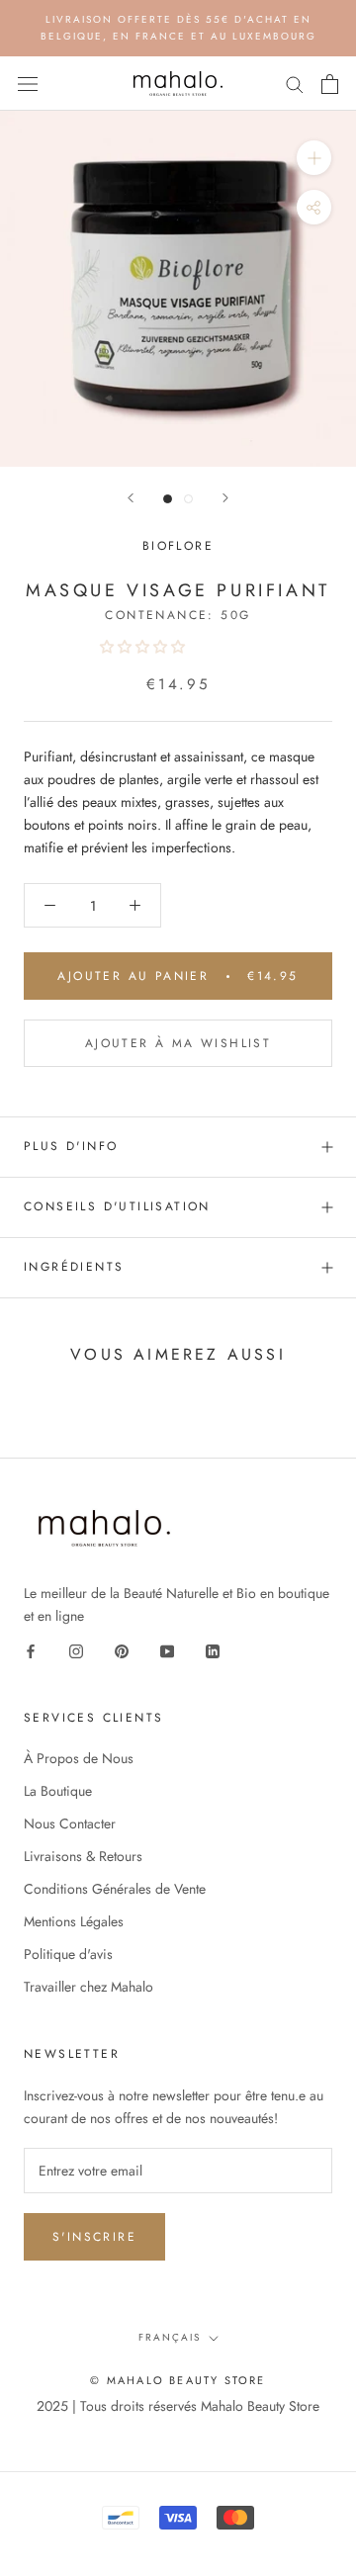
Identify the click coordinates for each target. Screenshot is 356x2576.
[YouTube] (167, 1650)
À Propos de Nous (79, 1758)
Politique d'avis (68, 1954)
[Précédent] (131, 498)
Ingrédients (74, 1267)
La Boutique (58, 1791)
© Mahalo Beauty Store (178, 2380)
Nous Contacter (70, 1823)
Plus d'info (71, 1146)
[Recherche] (295, 84)
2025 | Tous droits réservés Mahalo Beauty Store (178, 2406)
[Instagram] (76, 1650)
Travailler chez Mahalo (89, 1987)
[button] (144, 647)
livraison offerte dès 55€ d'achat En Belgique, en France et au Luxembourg (178, 28)
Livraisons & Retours (83, 1856)
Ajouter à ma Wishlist (178, 1043)
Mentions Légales (74, 1921)
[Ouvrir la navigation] (28, 84)
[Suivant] (225, 498)
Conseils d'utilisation (117, 1206)
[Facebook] (31, 1650)
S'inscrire (94, 2237)
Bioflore (178, 546)
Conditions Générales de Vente (115, 1889)
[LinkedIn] (213, 1650)
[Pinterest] (122, 1650)
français (170, 2337)
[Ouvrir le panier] (330, 84)
